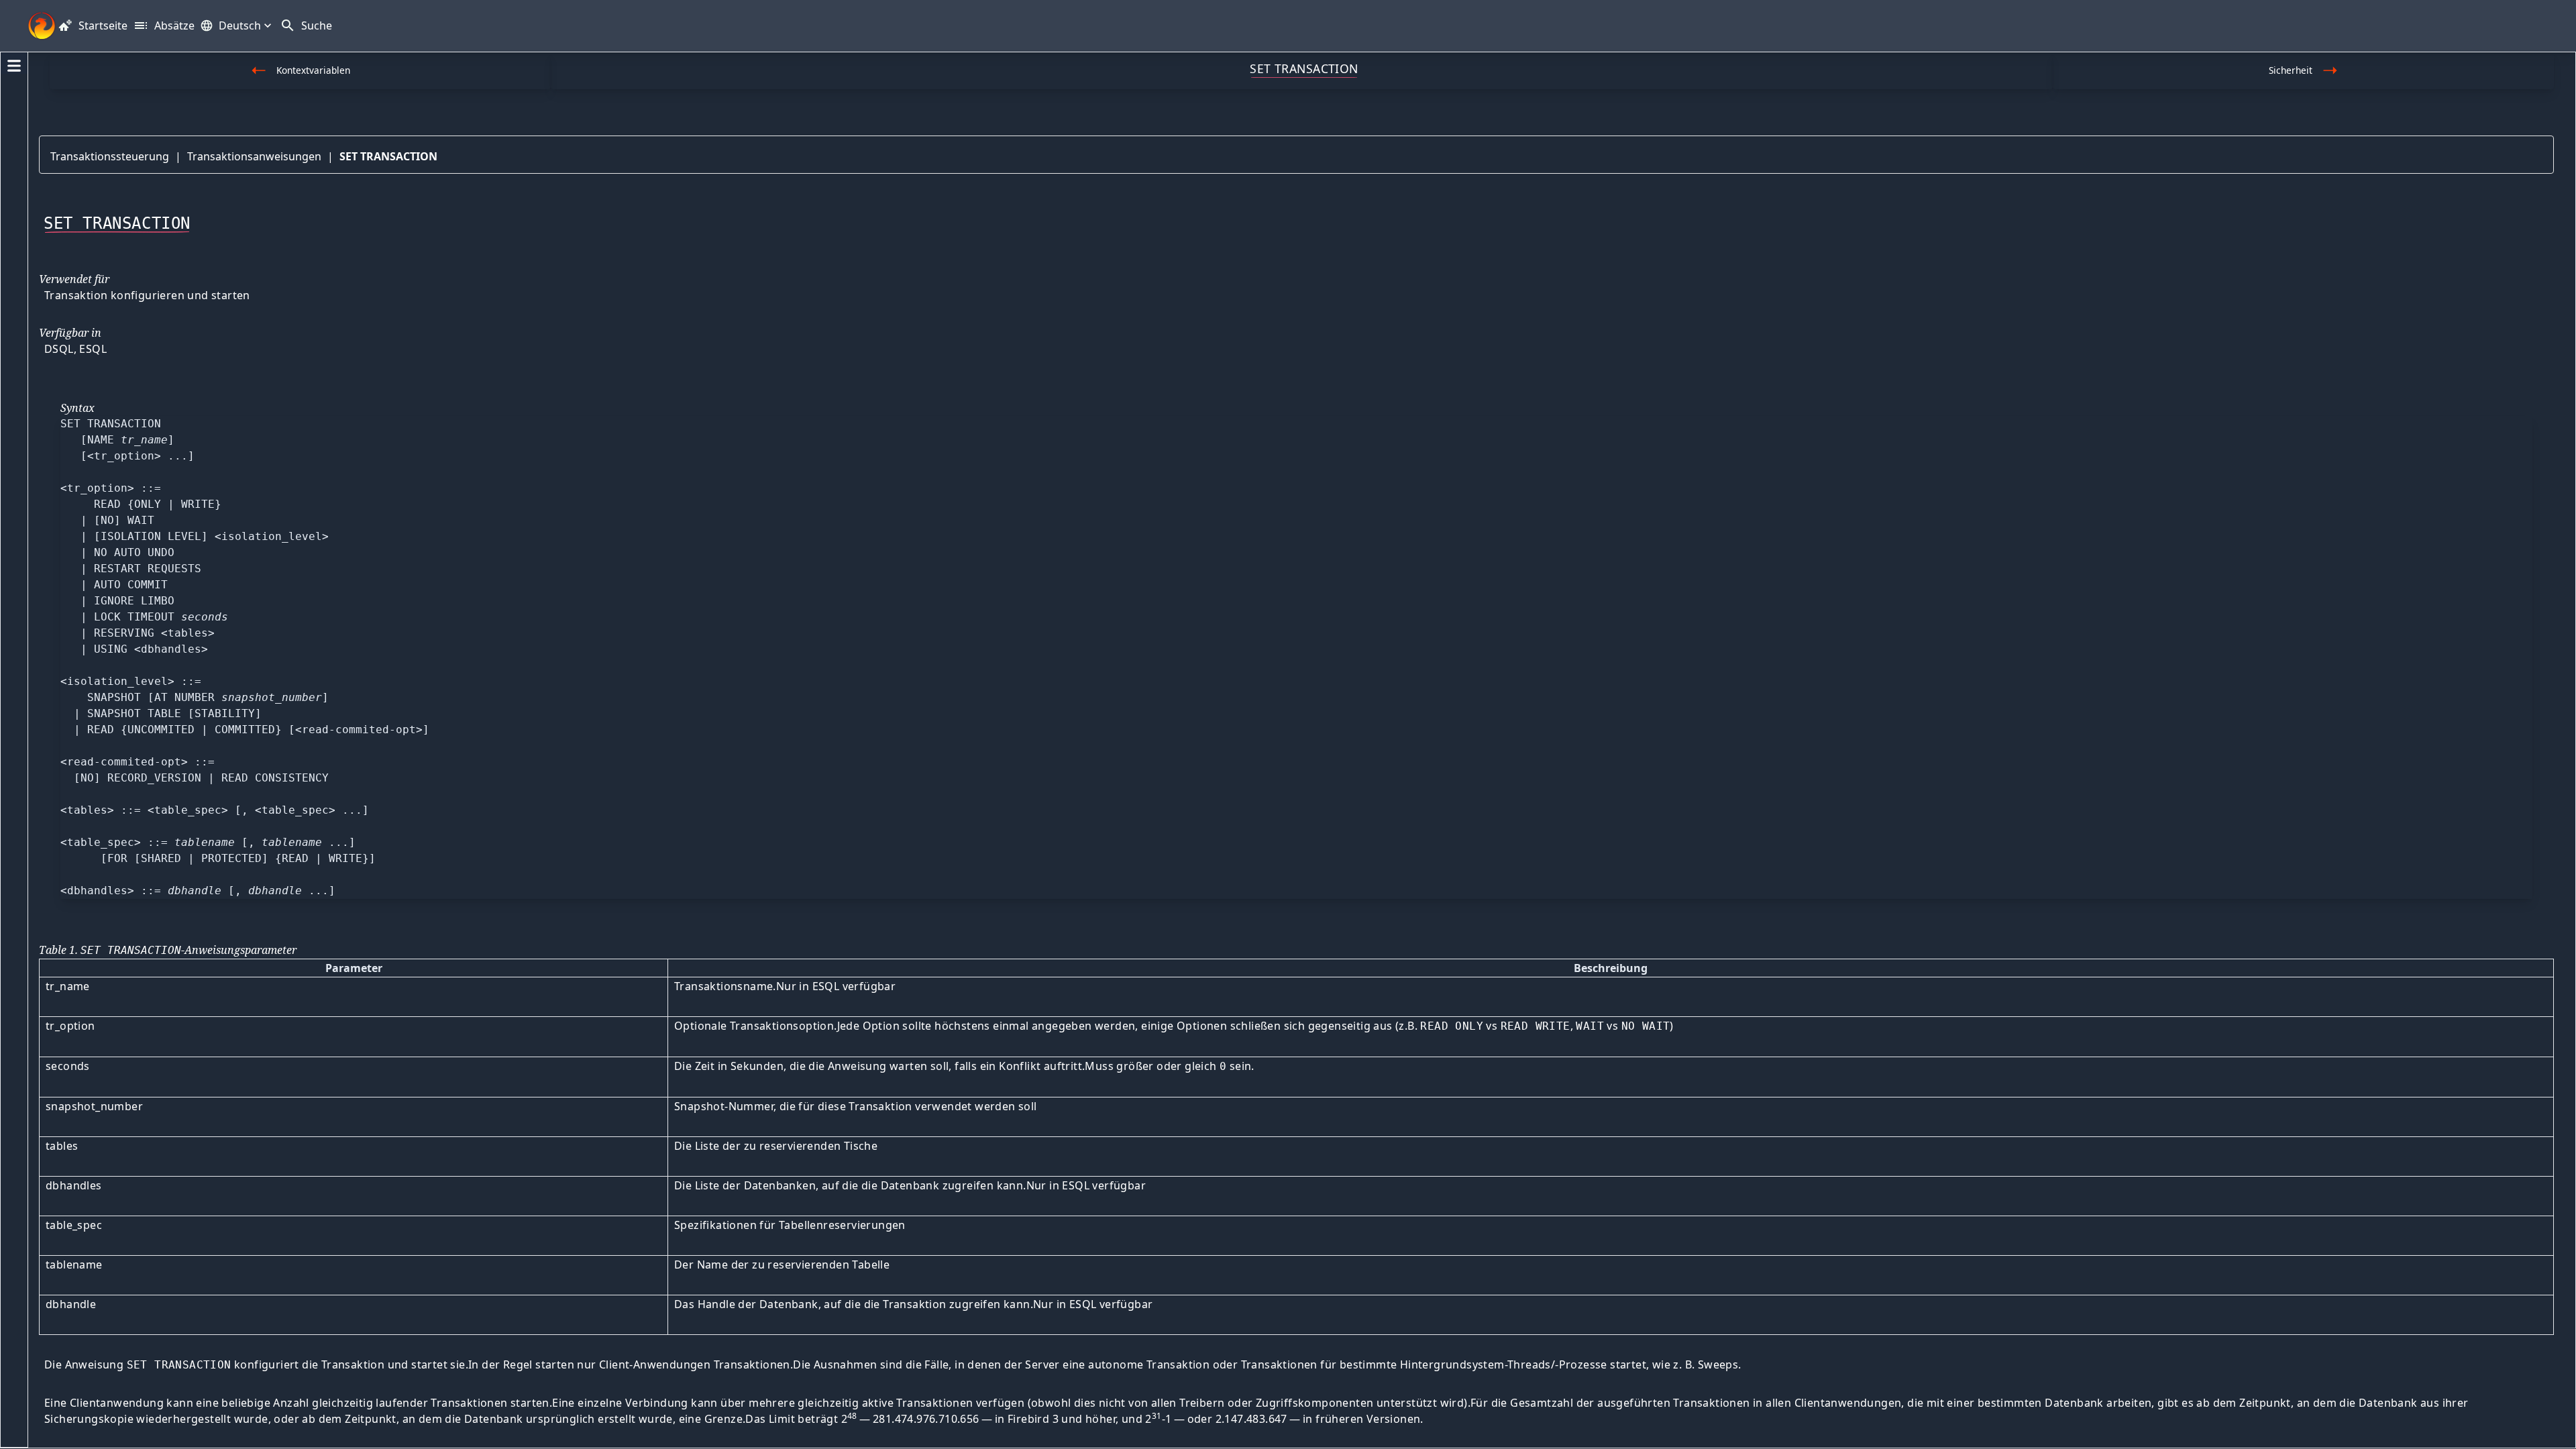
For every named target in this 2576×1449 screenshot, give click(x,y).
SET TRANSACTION (388, 156)
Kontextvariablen (313, 70)
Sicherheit (2291, 70)
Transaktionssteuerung (110, 156)
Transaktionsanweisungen (254, 156)
